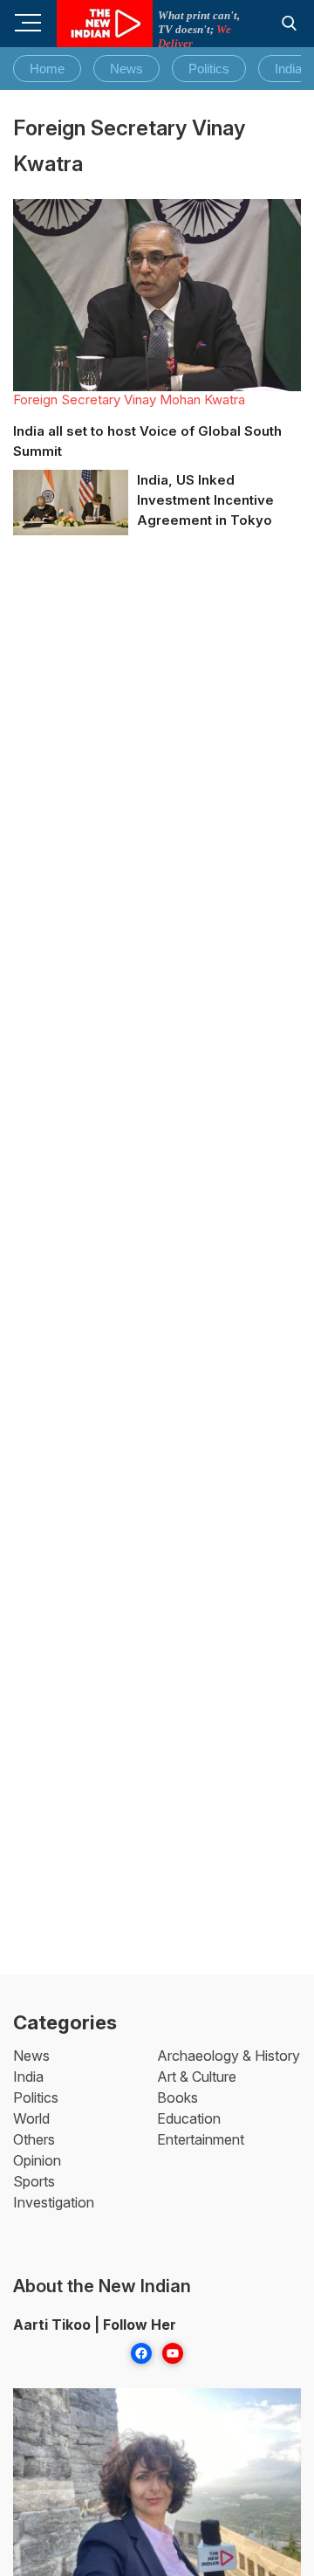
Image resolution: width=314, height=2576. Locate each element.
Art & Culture (197, 2077)
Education (189, 2118)
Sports (34, 2181)
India (288, 69)
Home (47, 69)
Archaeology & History (229, 2056)
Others (34, 2139)
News (126, 69)
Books (177, 2097)
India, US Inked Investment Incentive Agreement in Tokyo (205, 500)
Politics (209, 69)
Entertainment (201, 2139)
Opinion (37, 2160)
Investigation (54, 2202)
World (31, 2118)
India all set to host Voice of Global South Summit (147, 441)
